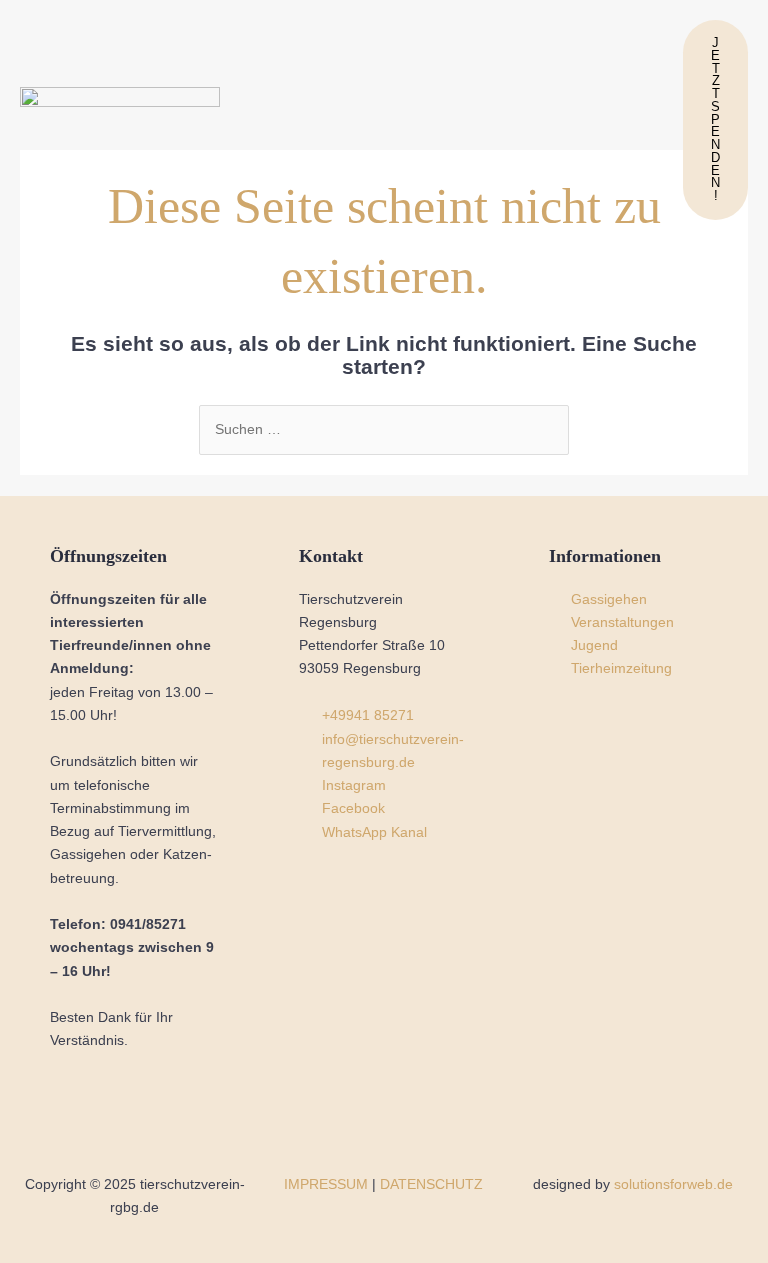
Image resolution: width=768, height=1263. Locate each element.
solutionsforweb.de (673, 1184)
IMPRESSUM (326, 1184)
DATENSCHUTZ (431, 1184)
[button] (454, 119)
